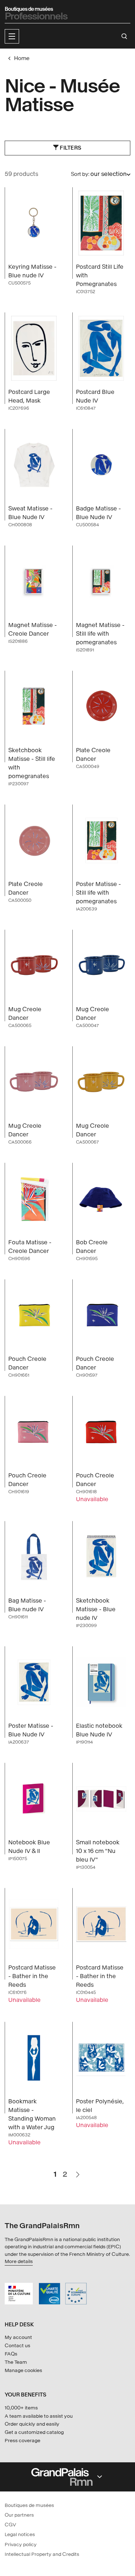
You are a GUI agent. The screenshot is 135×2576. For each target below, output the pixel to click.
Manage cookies (23, 2370)
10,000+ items (21, 2408)
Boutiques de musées (29, 2505)
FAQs (11, 2354)
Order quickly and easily (32, 2424)
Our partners (19, 2515)
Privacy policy (21, 2545)
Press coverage (22, 2441)
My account (18, 2337)
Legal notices (20, 2534)
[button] (12, 36)
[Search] (124, 36)
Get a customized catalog (34, 2432)
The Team (16, 2362)
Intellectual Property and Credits (42, 2554)
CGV (10, 2525)
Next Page (77, 2171)
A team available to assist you (39, 2416)
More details (19, 2261)
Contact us (17, 2346)
